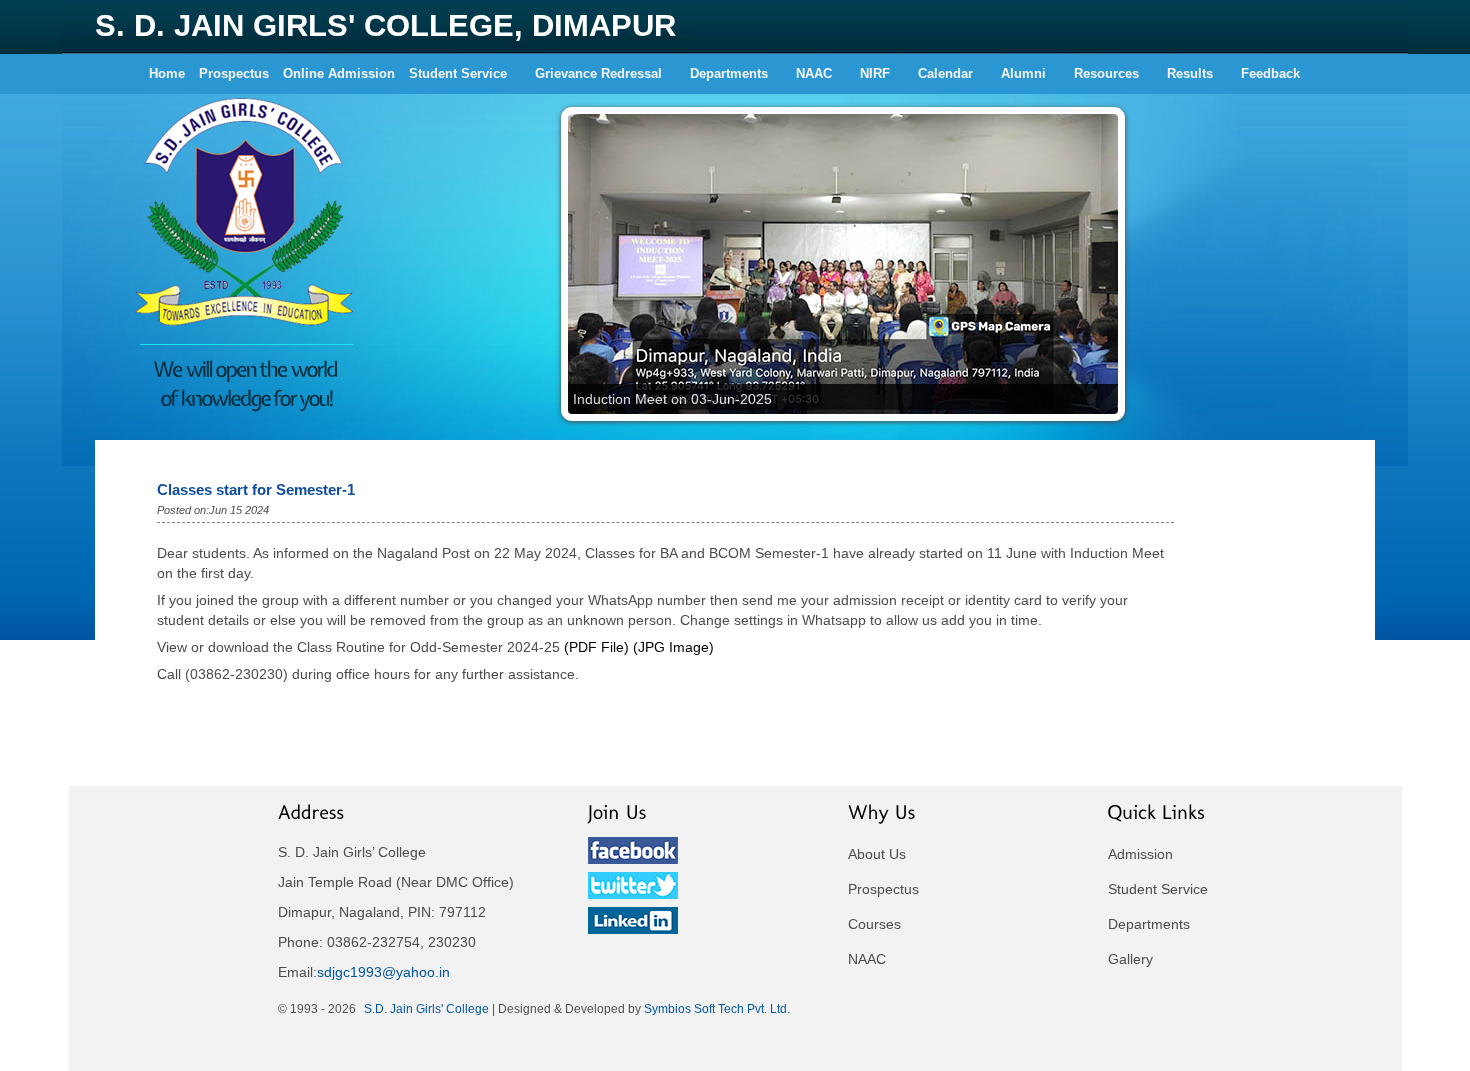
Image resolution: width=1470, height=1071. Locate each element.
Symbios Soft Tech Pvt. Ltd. (717, 1009)
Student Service (458, 73)
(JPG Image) (673, 647)
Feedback (1270, 73)
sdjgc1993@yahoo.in (383, 972)
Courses (874, 924)
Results (1190, 73)
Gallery (1130, 959)
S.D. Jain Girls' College (426, 1009)
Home (167, 73)
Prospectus (234, 73)
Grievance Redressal (598, 73)
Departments (729, 73)
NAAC (814, 73)
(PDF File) (596, 647)
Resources (1106, 73)
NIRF (875, 73)
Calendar (945, 73)
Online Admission (339, 73)
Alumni (1023, 73)
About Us (877, 854)
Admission (1140, 854)
